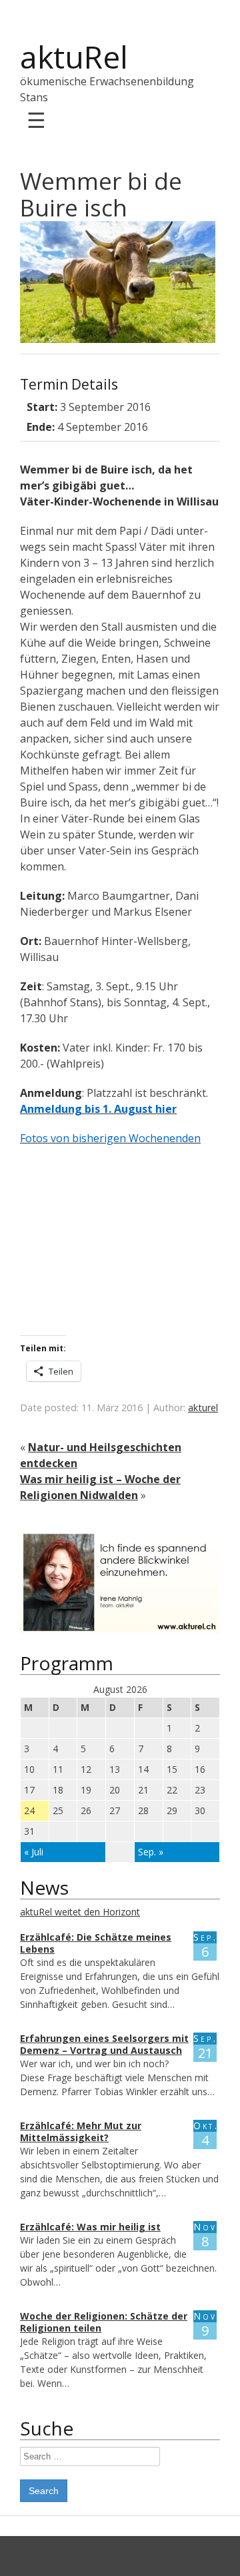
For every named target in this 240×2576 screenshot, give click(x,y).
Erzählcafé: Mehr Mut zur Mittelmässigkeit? (81, 2131)
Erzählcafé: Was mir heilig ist (90, 2227)
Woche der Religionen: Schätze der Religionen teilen (104, 2322)
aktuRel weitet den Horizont (80, 1912)
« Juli (34, 1852)
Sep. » (151, 1852)
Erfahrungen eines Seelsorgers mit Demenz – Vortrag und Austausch (104, 2044)
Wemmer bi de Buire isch (101, 194)
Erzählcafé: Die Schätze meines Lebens (96, 1943)
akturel (203, 1408)
